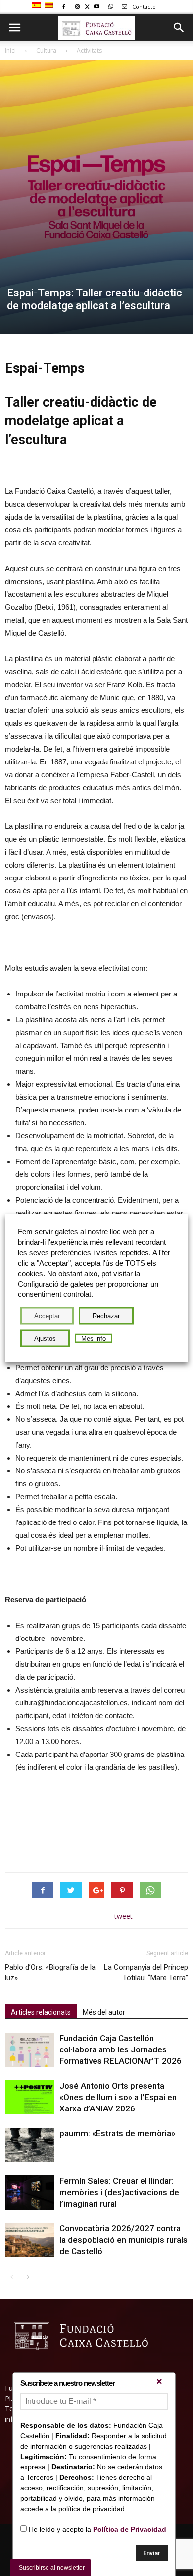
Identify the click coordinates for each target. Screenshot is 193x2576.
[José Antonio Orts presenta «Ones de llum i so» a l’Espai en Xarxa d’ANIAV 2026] (30, 2097)
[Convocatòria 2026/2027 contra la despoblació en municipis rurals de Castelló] (30, 2240)
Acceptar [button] (47, 1316)
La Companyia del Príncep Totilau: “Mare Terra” (146, 1972)
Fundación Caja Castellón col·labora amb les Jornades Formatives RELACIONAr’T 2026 (121, 2049)
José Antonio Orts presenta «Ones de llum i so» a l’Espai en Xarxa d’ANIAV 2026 (118, 2097)
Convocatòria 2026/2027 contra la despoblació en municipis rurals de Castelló (123, 2240)
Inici (10, 50)
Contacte (143, 7)
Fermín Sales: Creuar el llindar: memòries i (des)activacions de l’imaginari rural (119, 2192)
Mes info (94, 1338)
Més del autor (104, 2012)
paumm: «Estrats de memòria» (117, 2133)
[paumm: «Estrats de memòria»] (30, 2145)
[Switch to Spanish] (37, 6)
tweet (123, 1916)
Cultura (46, 50)
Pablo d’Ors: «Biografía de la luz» (50, 1972)
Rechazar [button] (106, 1316)
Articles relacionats (41, 2012)
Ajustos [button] (45, 1338)
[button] (179, 28)
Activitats (89, 50)
